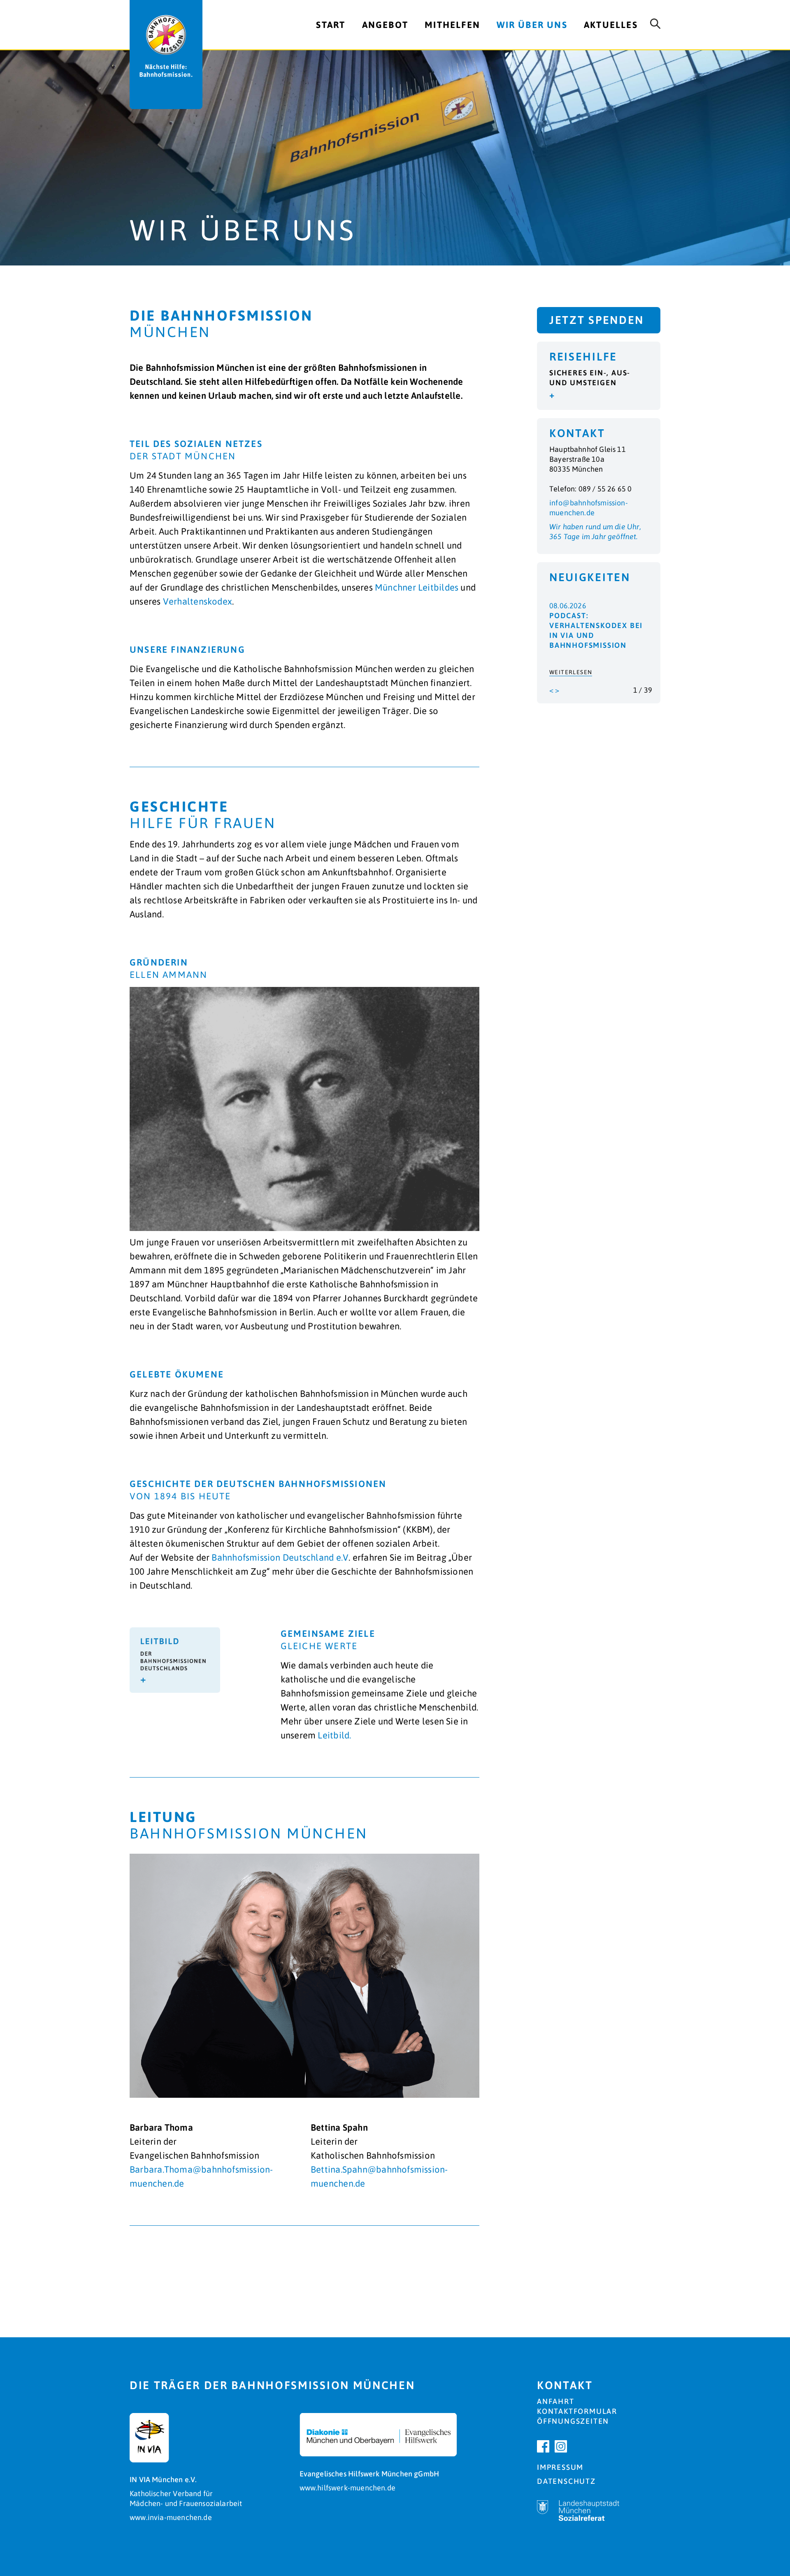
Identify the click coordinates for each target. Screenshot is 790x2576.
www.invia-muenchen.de (171, 2517)
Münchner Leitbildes (417, 587)
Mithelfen (452, 25)
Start (331, 25)
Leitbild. (334, 1735)
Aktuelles (611, 25)
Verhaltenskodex (197, 601)
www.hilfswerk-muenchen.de (348, 2488)
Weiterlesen (571, 672)
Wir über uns (532, 25)
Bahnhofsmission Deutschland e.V (280, 1557)
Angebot (385, 25)
